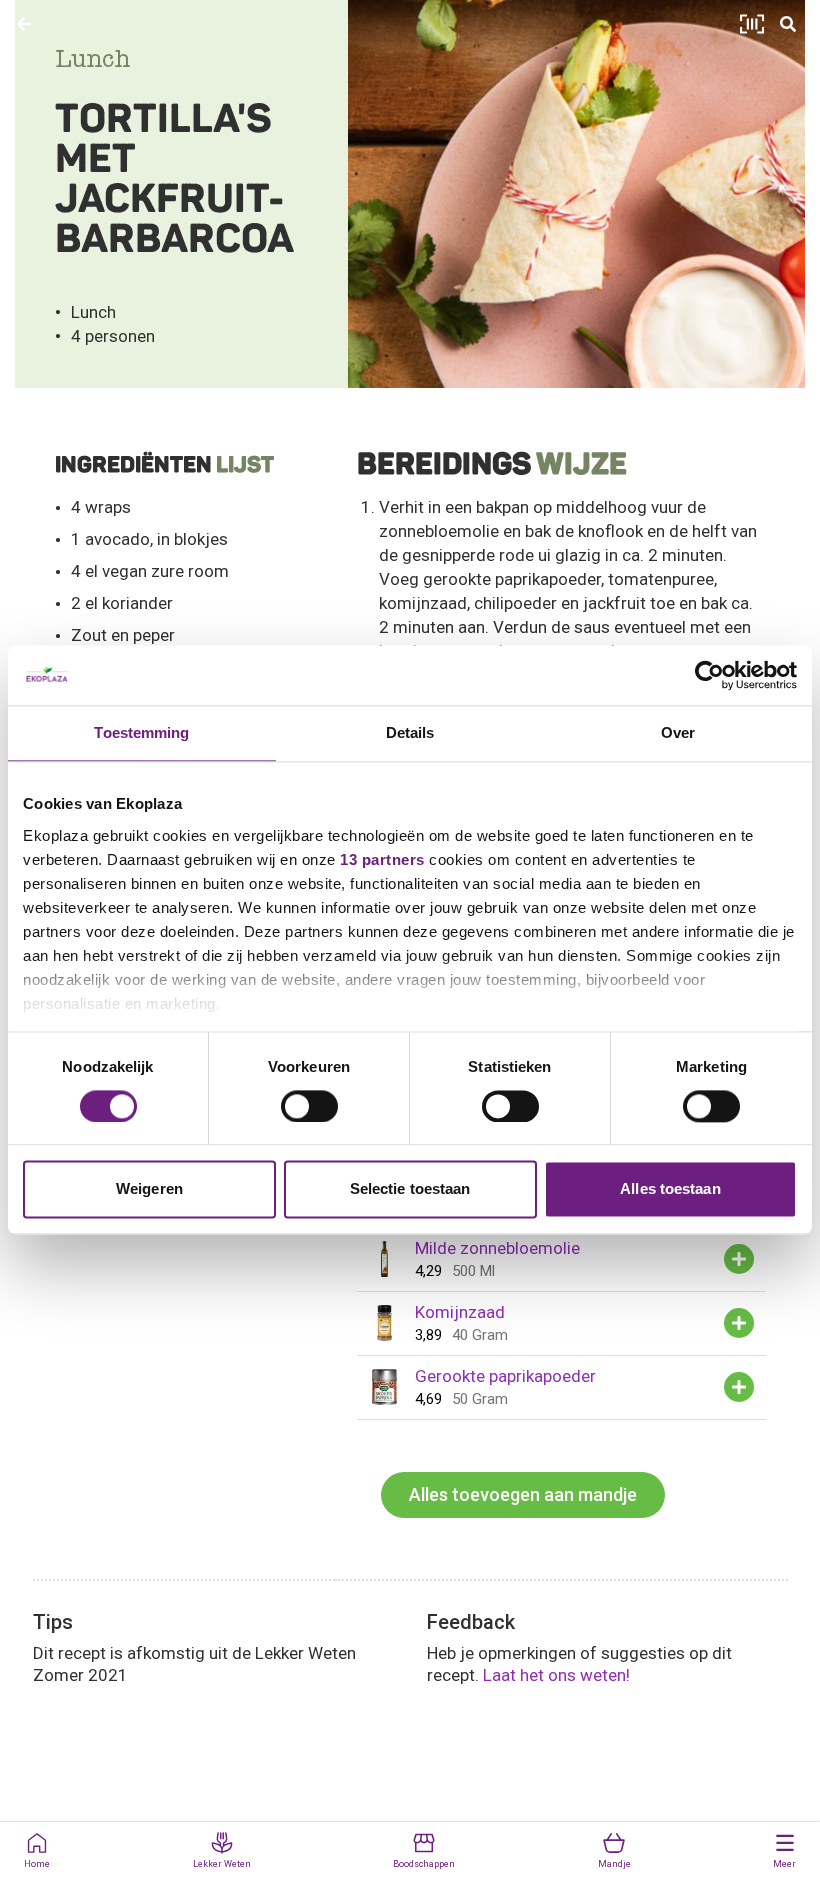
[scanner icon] (752, 24)
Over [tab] (678, 732)
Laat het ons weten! (556, 1675)
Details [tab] (410, 732)
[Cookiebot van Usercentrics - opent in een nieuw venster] (709, 675)
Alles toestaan (670, 1189)
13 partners (382, 859)
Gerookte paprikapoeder (505, 1376)
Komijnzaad (460, 1312)
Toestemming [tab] (141, 732)
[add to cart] (739, 1259)
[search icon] (788, 24)
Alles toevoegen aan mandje (523, 1494)
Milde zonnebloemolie (497, 1248)
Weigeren (149, 1189)
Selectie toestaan (410, 1189)
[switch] (309, 1106)
